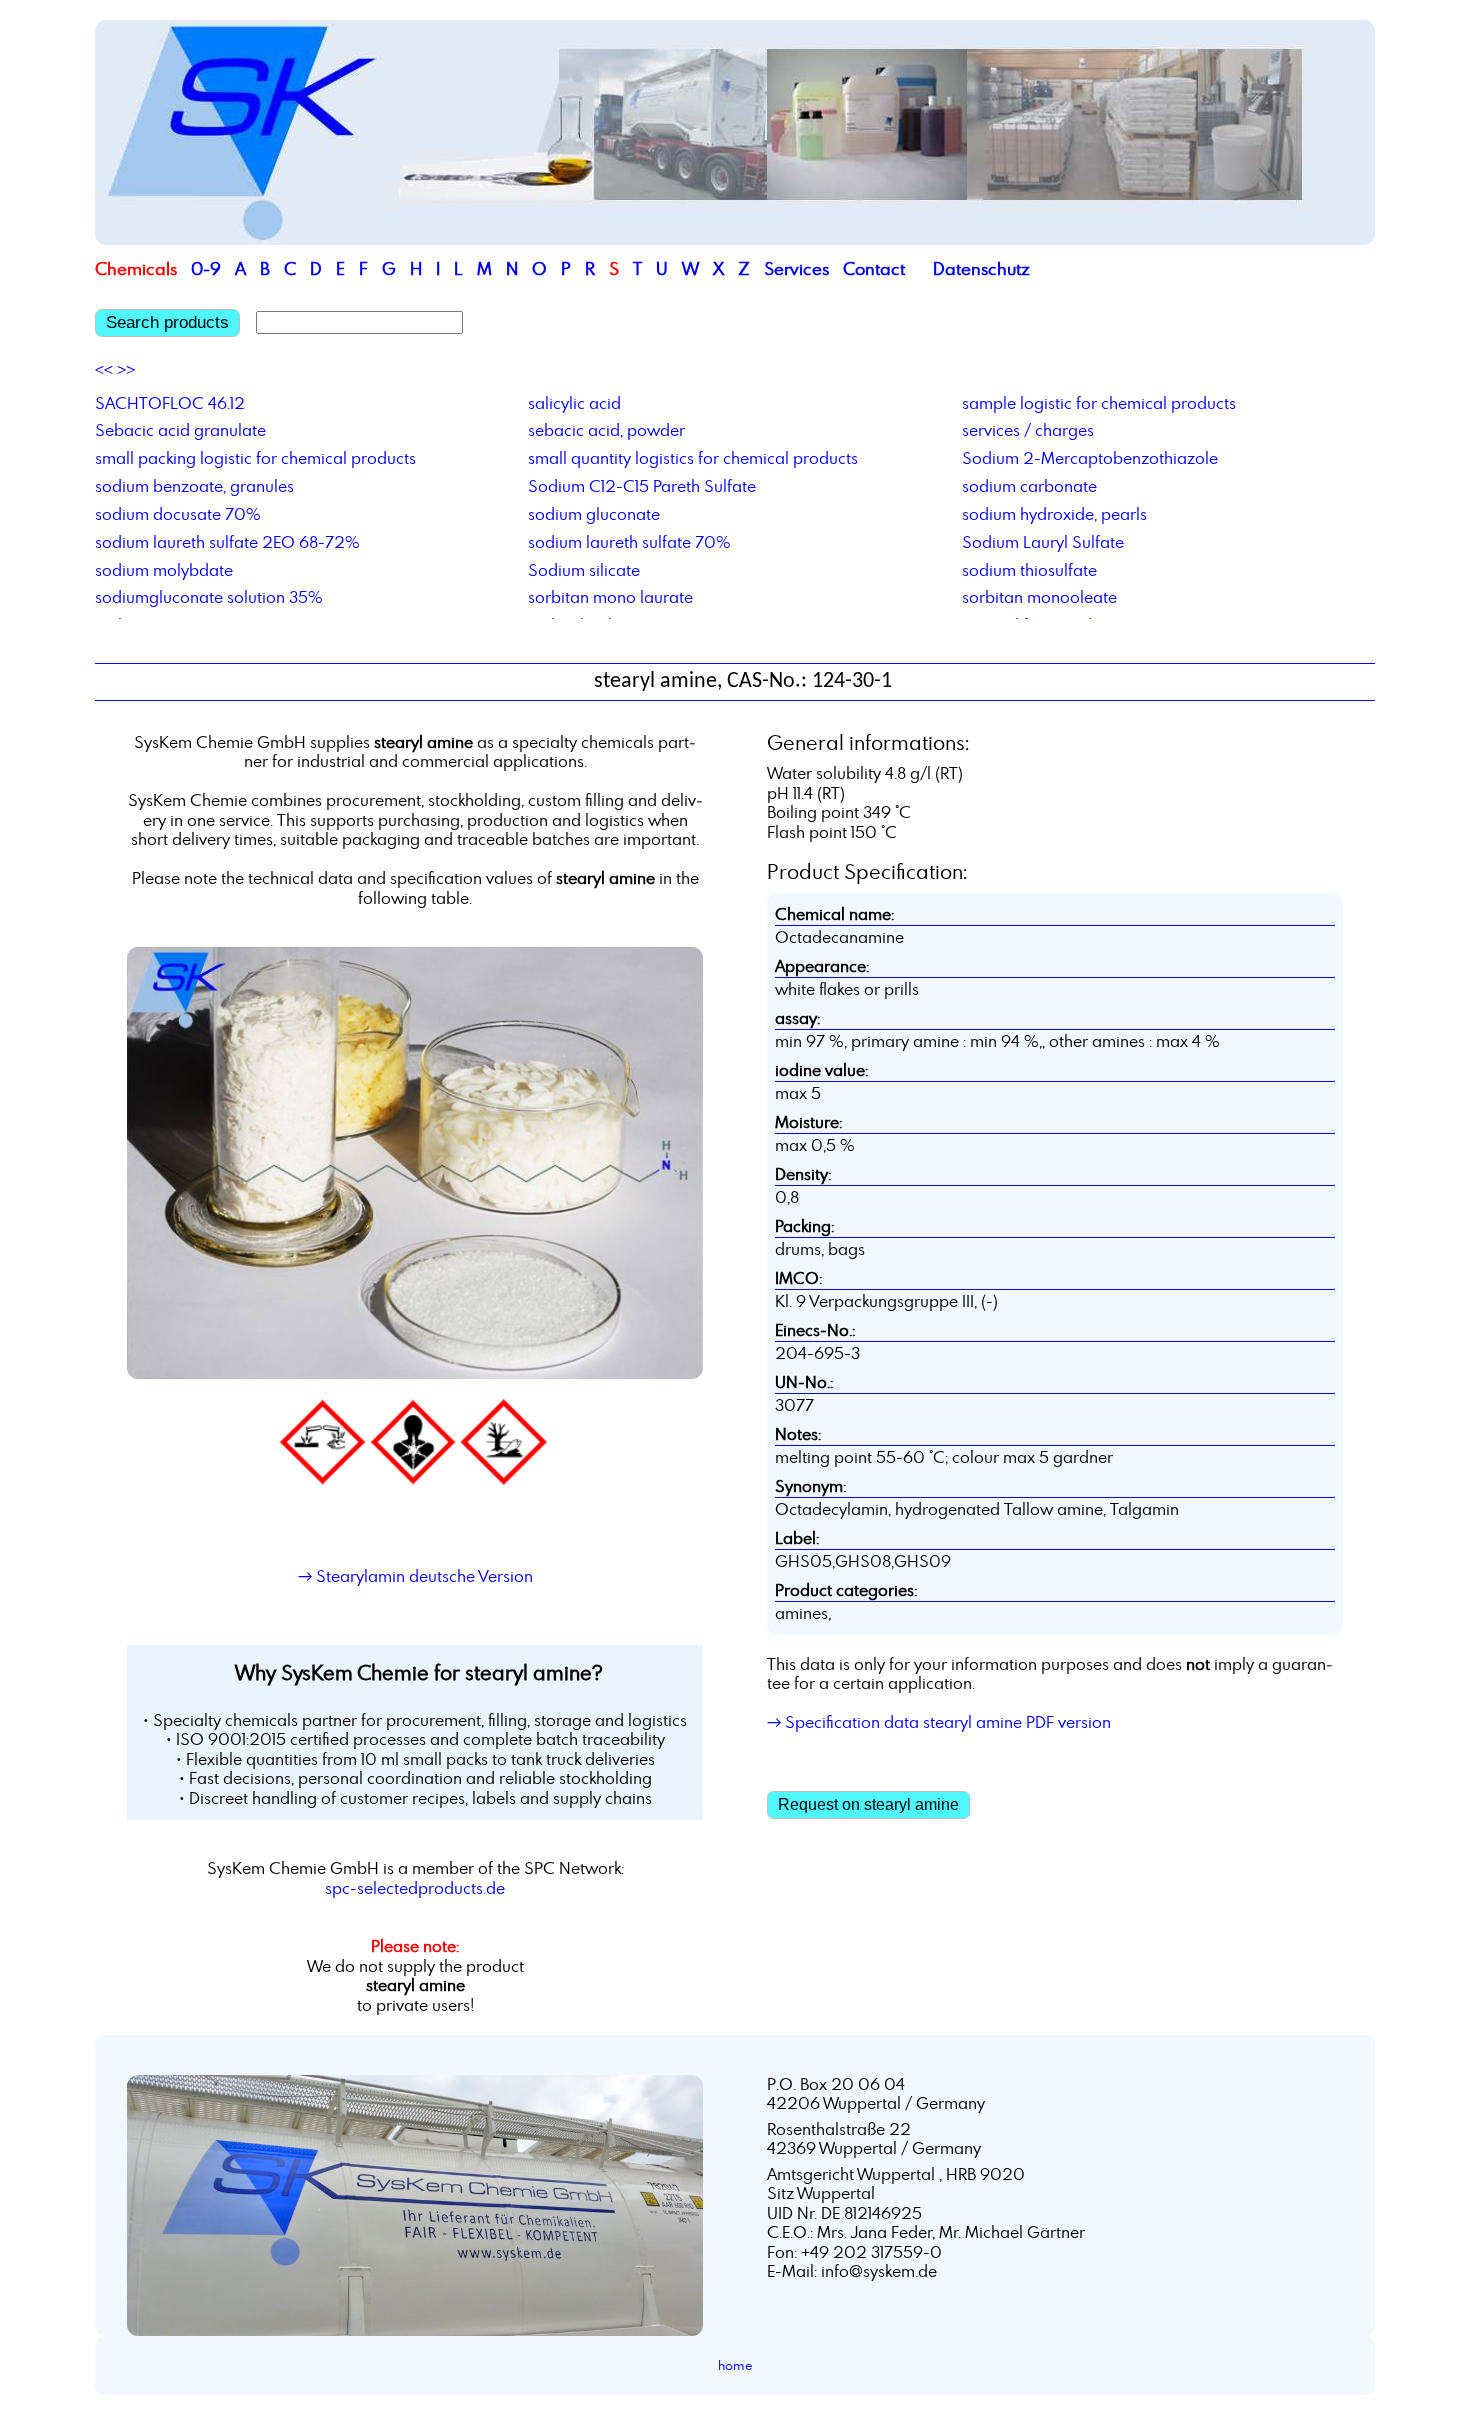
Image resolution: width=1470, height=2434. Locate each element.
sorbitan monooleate (1039, 597)
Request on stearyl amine (868, 1804)
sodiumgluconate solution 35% (209, 597)
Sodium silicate (584, 570)
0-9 (206, 268)
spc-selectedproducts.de (415, 1888)
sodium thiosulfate (1029, 570)
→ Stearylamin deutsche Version (415, 1576)
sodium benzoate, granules (194, 486)
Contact (874, 268)
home (735, 2365)
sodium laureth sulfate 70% (629, 542)
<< (104, 370)
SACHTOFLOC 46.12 (170, 403)
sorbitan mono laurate (610, 597)
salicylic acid (574, 403)
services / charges (1028, 430)
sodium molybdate (164, 570)
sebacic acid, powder (606, 430)
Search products (167, 322)
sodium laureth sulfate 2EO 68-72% (227, 542)
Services (796, 268)
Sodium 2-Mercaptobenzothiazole (1090, 458)
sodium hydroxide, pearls (1054, 514)
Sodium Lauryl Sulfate (1043, 542)
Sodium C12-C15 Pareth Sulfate (642, 486)
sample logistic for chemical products (1099, 403)
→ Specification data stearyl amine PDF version (939, 1722)
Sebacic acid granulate (180, 430)
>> (126, 370)
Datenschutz (981, 268)
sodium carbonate (1029, 486)
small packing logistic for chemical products (255, 458)
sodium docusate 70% (178, 514)
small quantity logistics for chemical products (693, 458)
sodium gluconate (594, 514)
